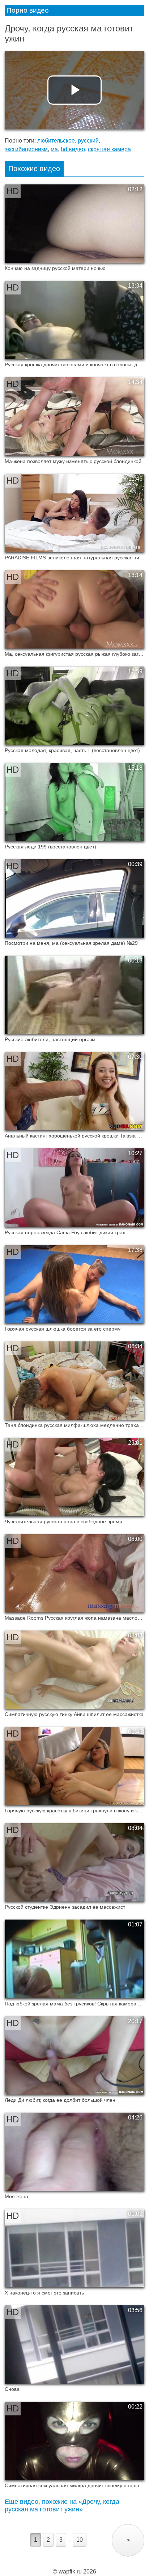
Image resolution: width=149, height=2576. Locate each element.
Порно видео (28, 10)
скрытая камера (109, 149)
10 (80, 2540)
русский (88, 141)
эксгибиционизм (26, 149)
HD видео (73, 149)
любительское (56, 141)
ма (54, 149)
